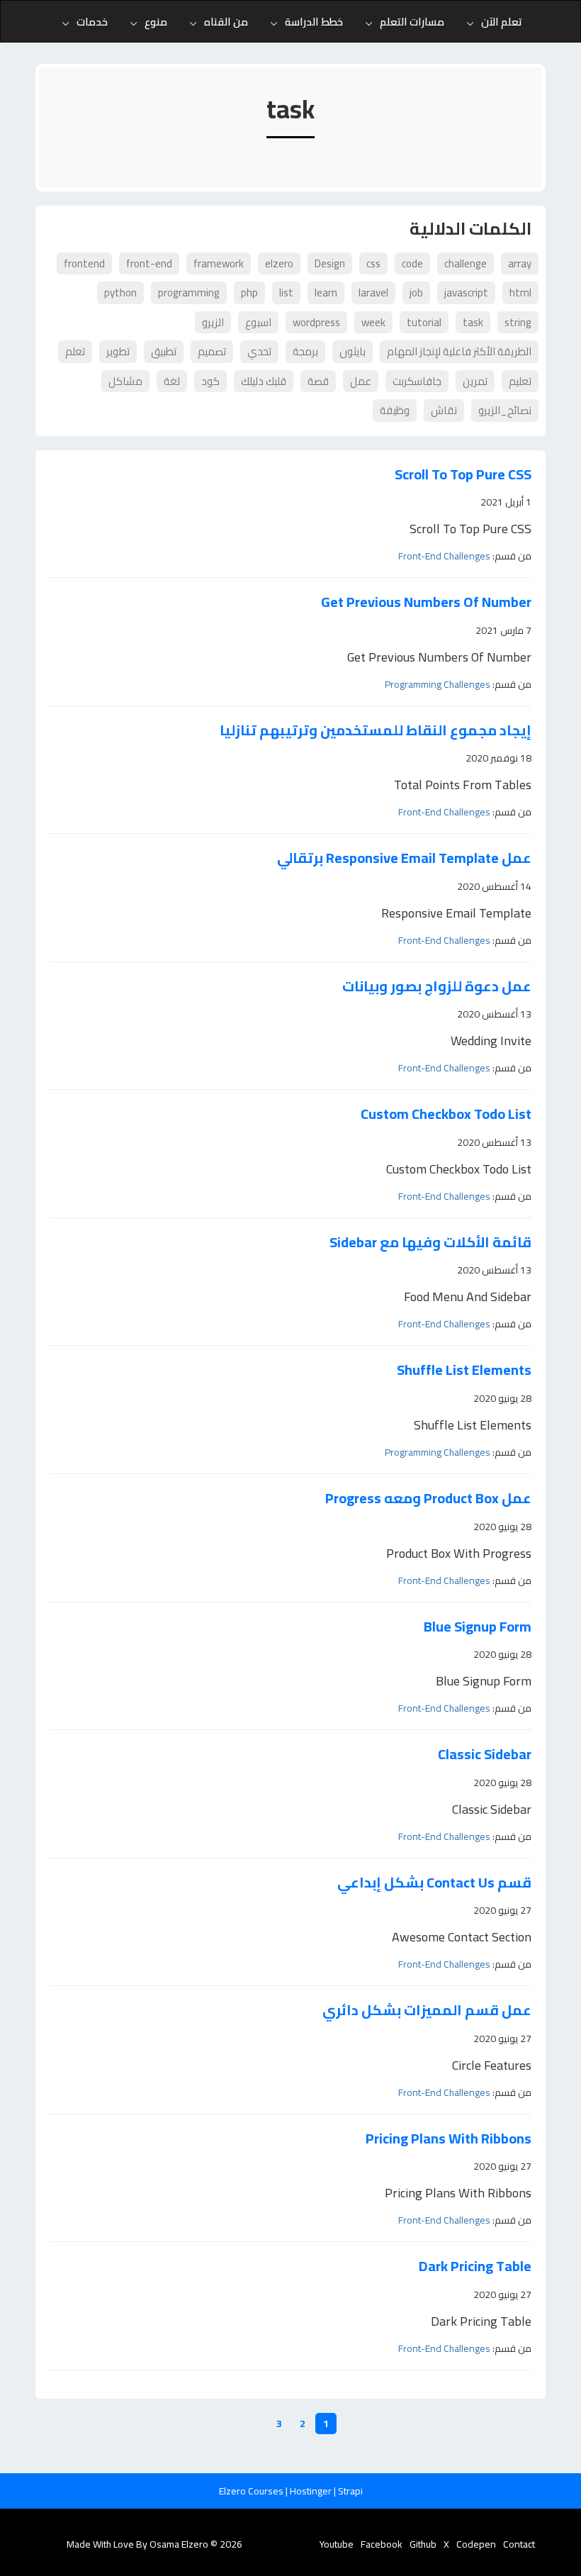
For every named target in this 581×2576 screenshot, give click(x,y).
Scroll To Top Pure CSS (463, 475)
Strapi (350, 2491)
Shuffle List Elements (464, 1370)
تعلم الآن (502, 22)
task (473, 322)
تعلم (75, 351)
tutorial (424, 322)
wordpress (316, 322)
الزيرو (213, 322)
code (412, 263)
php (249, 292)
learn (326, 292)
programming (189, 292)
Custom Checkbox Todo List (446, 1114)
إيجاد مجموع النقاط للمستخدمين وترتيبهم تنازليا (376, 731)
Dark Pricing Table (475, 2266)
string (518, 322)
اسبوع (258, 322)
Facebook (382, 2544)
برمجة (305, 351)
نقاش (444, 410)
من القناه (226, 22)
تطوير (118, 351)
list (286, 292)
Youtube (337, 2544)
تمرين (475, 381)
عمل (361, 381)
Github (423, 2544)
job (416, 292)
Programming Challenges (438, 684)
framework (219, 263)
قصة (318, 381)
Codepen (476, 2544)
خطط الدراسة (314, 22)
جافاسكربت (417, 381)
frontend (84, 263)
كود (210, 381)
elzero (279, 263)
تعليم (520, 381)
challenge (466, 263)
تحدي (259, 351)
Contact (519, 2544)
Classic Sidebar (485, 1755)
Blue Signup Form (478, 1627)
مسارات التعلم (412, 22)
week (373, 322)
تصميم (212, 351)
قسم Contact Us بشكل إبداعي (434, 1883)
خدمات (92, 22)
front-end (149, 263)
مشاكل (125, 381)
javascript (466, 292)
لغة (172, 381)
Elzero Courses (252, 2491)
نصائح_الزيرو (505, 410)
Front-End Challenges (444, 556)
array (520, 263)
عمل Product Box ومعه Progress (428, 1499)
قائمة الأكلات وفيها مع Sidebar (430, 1243)
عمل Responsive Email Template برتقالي (404, 858)
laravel (373, 292)
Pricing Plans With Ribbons (449, 2139)
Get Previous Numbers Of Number (426, 602)
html (520, 292)
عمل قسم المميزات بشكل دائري (427, 2011)
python (120, 292)
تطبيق (164, 351)
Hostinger (312, 2491)
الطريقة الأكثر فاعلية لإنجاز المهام (459, 351)
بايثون (352, 351)
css (373, 263)
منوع (156, 22)
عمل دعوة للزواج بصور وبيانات (437, 987)
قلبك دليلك (264, 381)
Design (330, 263)
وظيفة (395, 410)
